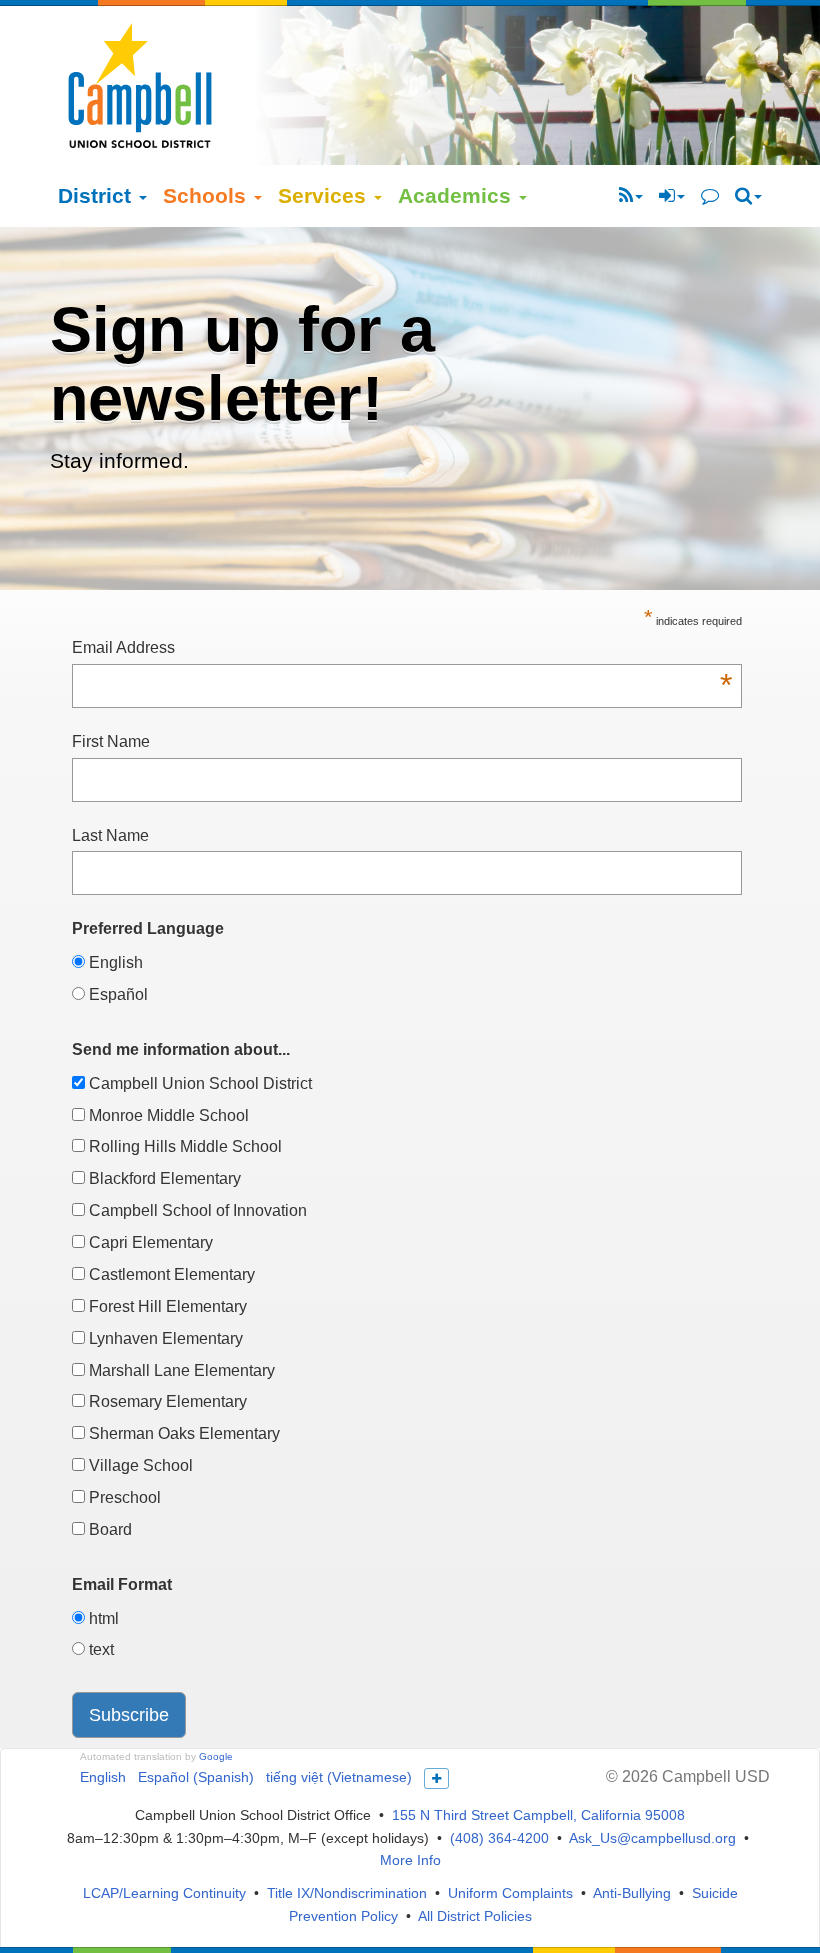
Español (116, 994)
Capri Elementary (149, 1242)
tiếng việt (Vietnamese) (339, 1777)
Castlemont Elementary (170, 1274)
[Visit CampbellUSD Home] (140, 85)
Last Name (110, 835)
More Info (410, 1860)
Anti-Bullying (632, 1893)
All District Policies (475, 1916)
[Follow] (631, 196)
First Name (111, 741)
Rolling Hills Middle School (183, 1146)
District (97, 195)
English (114, 962)
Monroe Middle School (167, 1115)
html (102, 1618)
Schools (207, 195)
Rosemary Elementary (166, 1401)
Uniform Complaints (510, 1893)
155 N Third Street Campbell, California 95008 (538, 1815)
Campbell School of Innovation (196, 1210)
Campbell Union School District (198, 1083)
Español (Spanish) (196, 1777)
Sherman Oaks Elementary (182, 1433)
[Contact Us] (710, 196)
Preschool (123, 1497)
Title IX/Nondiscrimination (347, 1893)
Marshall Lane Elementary (180, 1370)
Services (325, 195)
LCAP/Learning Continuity (164, 1893)
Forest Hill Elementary (166, 1306)
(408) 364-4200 (499, 1838)
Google (216, 1756)
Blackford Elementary (163, 1178)
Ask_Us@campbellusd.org (652, 1838)
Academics (457, 195)
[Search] (748, 196)
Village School (139, 1465)
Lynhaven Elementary (164, 1338)
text (99, 1649)
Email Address (402, 650)
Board (108, 1529)
